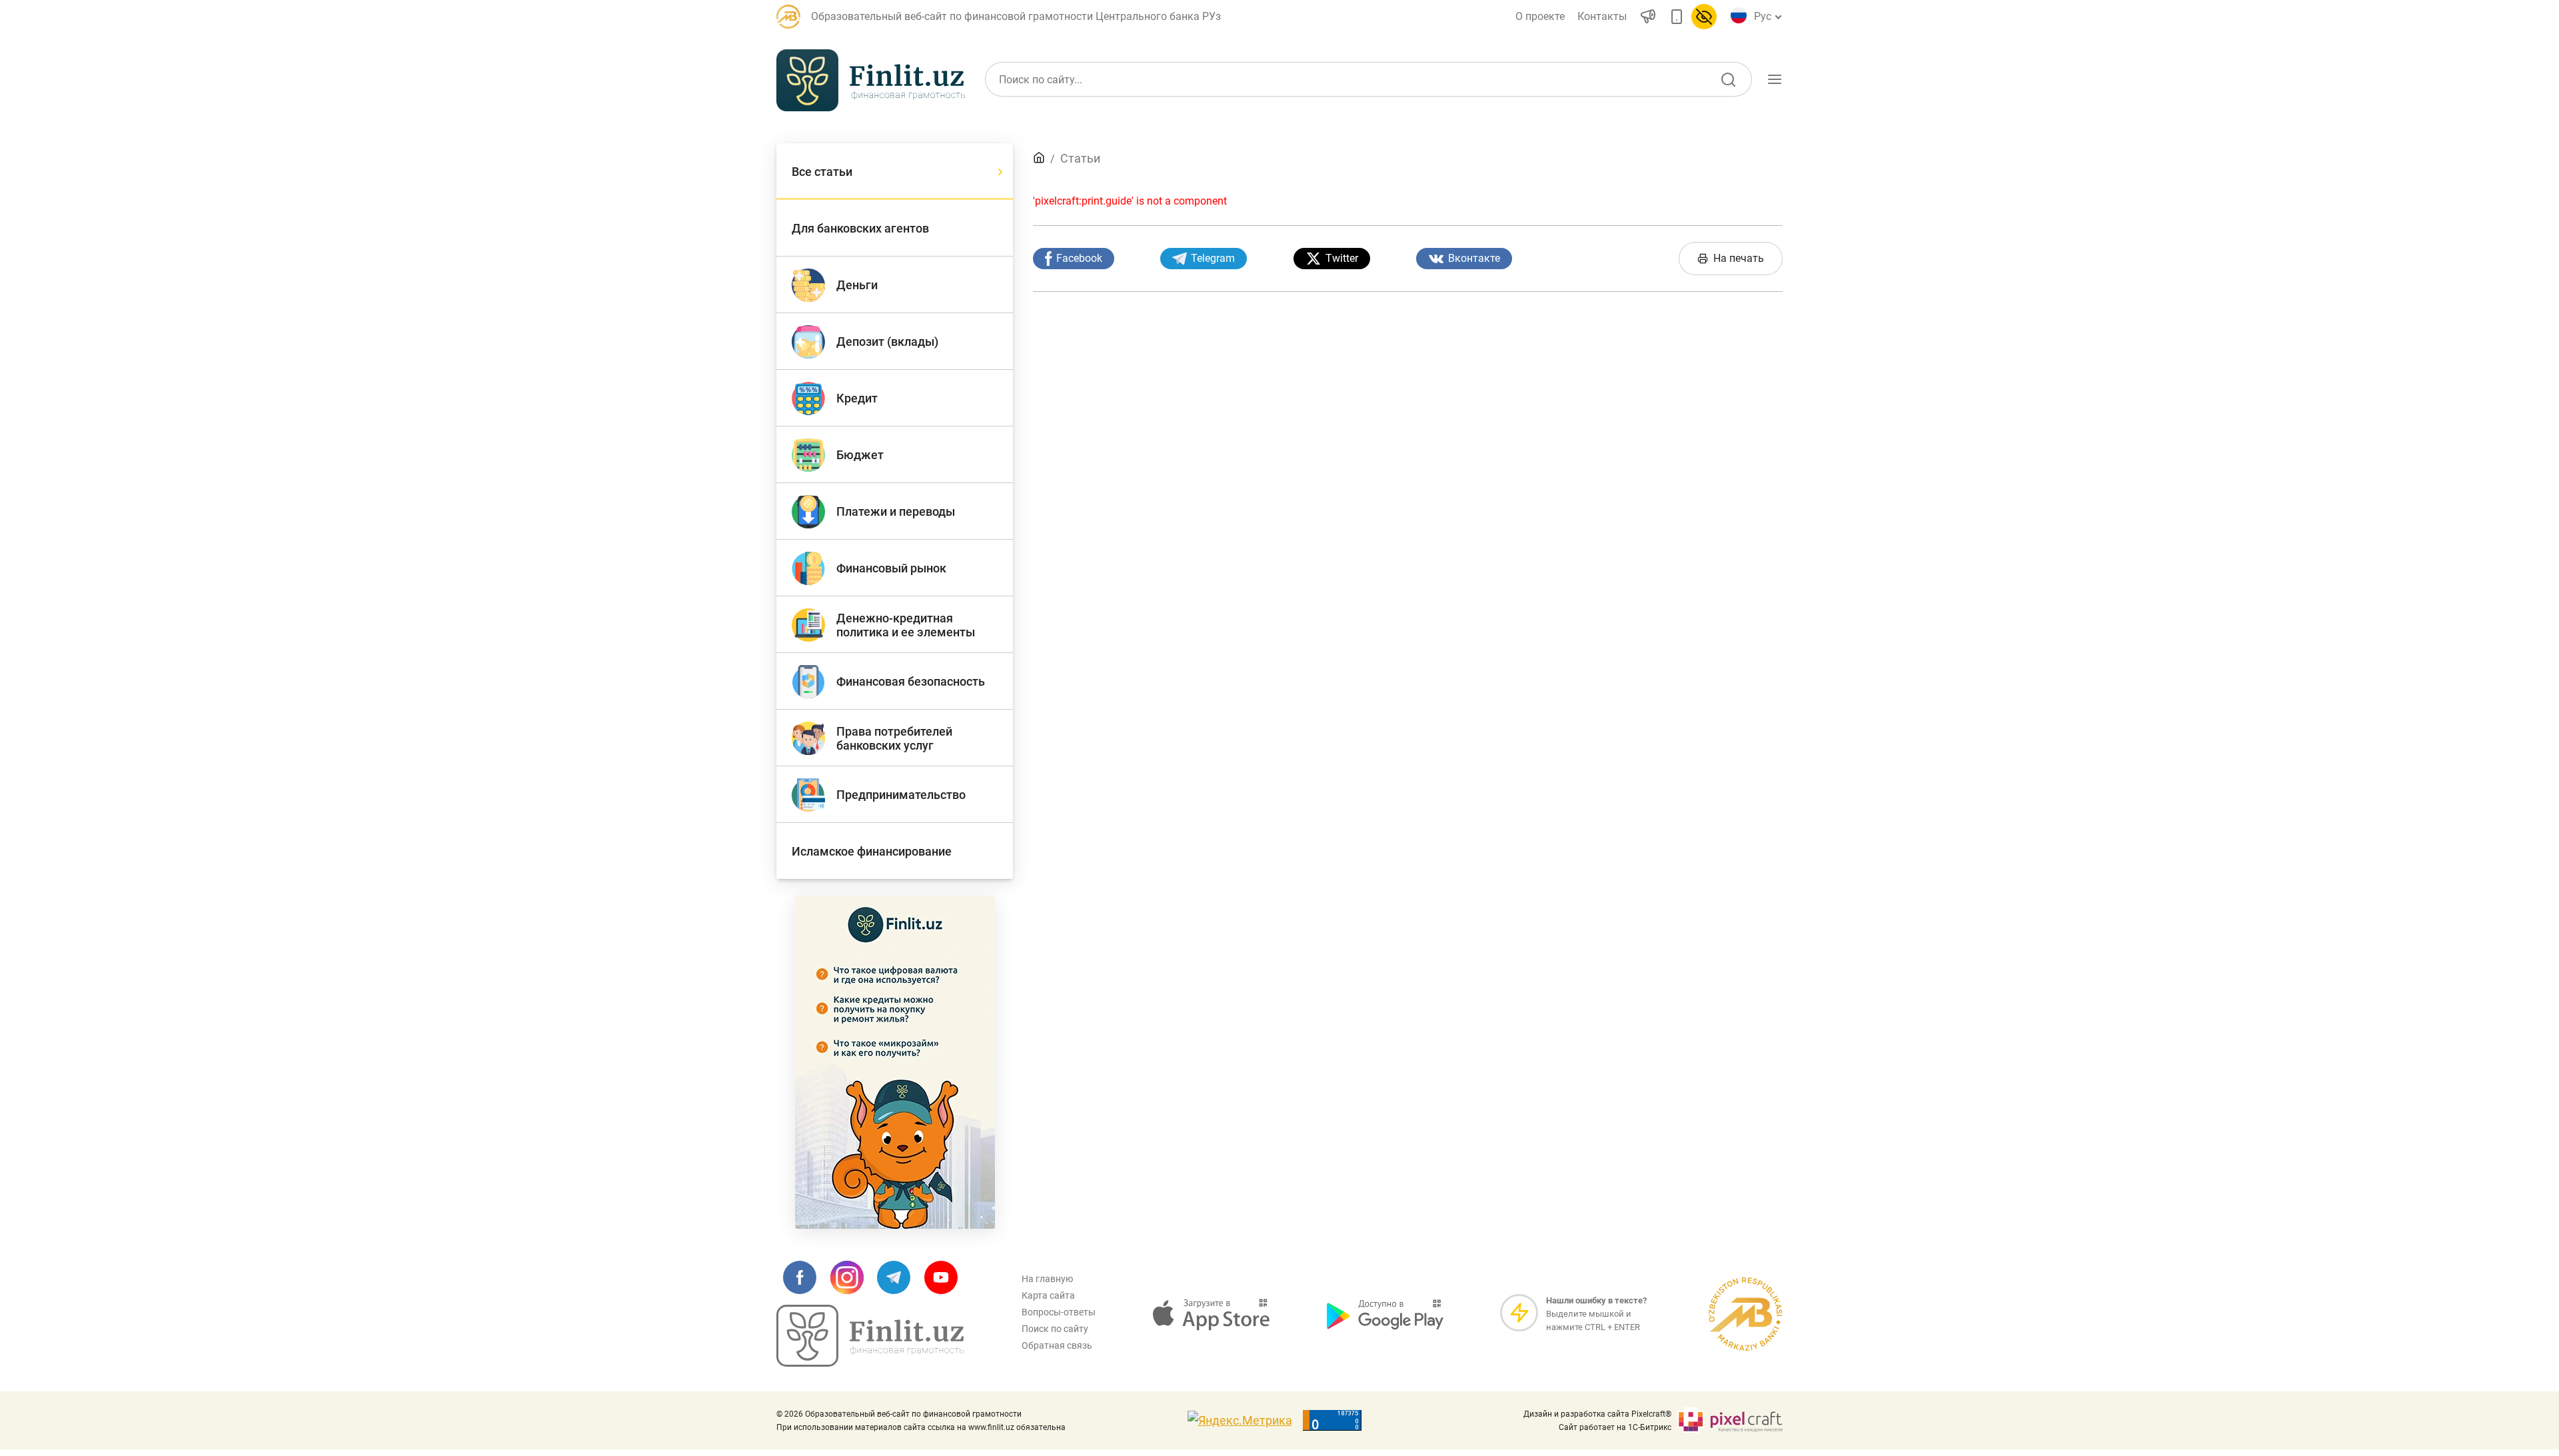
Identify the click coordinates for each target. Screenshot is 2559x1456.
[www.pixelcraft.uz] (1730, 1420)
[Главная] (1039, 158)
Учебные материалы (1634, 142)
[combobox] (1766, 17)
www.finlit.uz (991, 1427)
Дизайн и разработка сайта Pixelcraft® (1597, 1414)
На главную (1047, 1279)
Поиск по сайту (1055, 1329)
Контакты (1602, 16)
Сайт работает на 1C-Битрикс (1615, 1427)
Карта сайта (1048, 1295)
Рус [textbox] (1763, 16)
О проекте (1540, 16)
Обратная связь (1057, 1345)
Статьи (1080, 158)
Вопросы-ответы (1059, 1312)
